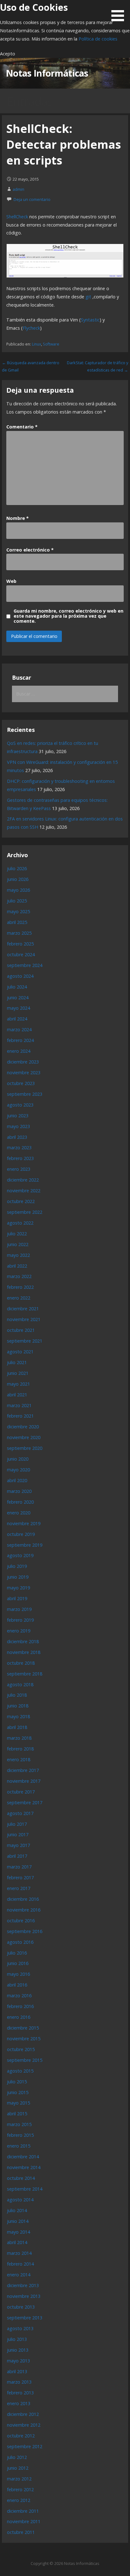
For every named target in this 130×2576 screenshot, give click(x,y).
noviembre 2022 (24, 1191)
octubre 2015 (21, 2049)
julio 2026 (17, 868)
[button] (120, 12)
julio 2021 (17, 1362)
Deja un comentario (32, 199)
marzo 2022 (19, 1276)
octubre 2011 (21, 2532)
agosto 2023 (20, 1105)
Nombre (18, 518)
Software (51, 344)
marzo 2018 (19, 1738)
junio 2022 (18, 1244)
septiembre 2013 (25, 2318)
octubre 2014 (21, 2178)
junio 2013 (18, 2350)
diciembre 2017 (23, 1770)
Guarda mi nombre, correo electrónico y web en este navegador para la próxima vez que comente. (68, 616)
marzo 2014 (19, 2253)
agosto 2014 (20, 2200)
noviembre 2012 (24, 2425)
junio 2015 (18, 2092)
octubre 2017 (21, 1792)
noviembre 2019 (24, 1523)
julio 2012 (17, 2457)
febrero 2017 (20, 1877)
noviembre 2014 (24, 2167)
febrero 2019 (20, 1620)
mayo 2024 (18, 1008)
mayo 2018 (18, 1716)
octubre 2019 (21, 1534)
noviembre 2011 (24, 2521)
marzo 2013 (19, 2382)
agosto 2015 (20, 2071)
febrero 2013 (20, 2393)
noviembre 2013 (24, 2296)
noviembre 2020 (24, 1437)
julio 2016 (17, 1953)
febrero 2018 (20, 1749)
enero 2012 (19, 2500)
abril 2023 (17, 1137)
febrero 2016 (20, 2006)
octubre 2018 (21, 1663)
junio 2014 (18, 2221)
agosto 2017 (20, 1813)
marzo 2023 (19, 1148)
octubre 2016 (21, 1921)
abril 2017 (17, 1856)
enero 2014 (19, 2275)
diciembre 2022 (23, 1180)
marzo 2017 (19, 1867)
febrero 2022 (20, 1287)
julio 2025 (17, 901)
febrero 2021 (20, 1416)
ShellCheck (17, 217)
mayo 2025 (18, 911)
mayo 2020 (18, 1470)
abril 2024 (17, 1019)
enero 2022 (19, 1298)
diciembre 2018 (23, 1641)
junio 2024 (18, 998)
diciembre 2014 (23, 2157)
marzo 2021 (19, 1405)
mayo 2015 (18, 2103)
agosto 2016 (20, 1942)
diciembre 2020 (23, 1427)
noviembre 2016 (24, 1910)
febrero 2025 (20, 944)
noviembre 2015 (24, 2039)
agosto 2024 (20, 976)
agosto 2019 (20, 1555)
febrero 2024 (20, 1040)
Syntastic (90, 320)
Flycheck (31, 328)
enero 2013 (19, 2403)
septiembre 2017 (25, 1803)
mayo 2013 (18, 2361)
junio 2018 (18, 1706)
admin (18, 189)
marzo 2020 (19, 1491)
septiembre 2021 (25, 1341)
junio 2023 (18, 1116)
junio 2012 (18, 2468)
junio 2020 (18, 1459)
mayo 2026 (18, 890)
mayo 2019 (18, 1588)
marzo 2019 (19, 1609)
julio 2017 (17, 1824)
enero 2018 (19, 1759)
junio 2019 (18, 1577)
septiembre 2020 (25, 1448)
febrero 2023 (20, 1158)
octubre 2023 (21, 1083)
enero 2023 (19, 1169)
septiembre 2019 (25, 1545)
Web (11, 581)
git (88, 297)
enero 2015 (19, 2146)
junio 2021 (18, 1373)
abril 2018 (17, 1727)
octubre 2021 (21, 1330)
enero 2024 (19, 1051)
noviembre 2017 (24, 1781)
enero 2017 (19, 1888)
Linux (36, 344)
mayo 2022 (18, 1255)
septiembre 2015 (25, 2060)
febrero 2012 (20, 2489)
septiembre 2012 (25, 2446)
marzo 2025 (19, 933)
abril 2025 (17, 922)
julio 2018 (17, 1695)
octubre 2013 (21, 2307)
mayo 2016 (18, 1974)
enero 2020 (19, 1513)
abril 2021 (17, 1395)
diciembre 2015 (23, 2028)
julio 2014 (17, 2210)
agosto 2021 (20, 1352)
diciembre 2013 (23, 2285)
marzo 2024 (19, 1029)
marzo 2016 (19, 1996)
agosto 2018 (20, 1684)
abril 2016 (17, 1985)
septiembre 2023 (25, 1094)
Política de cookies (98, 39)
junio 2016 (18, 1963)
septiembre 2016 (25, 1931)
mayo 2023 (18, 1126)
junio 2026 (18, 879)
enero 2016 (19, 2017)
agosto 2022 (20, 1223)
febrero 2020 (20, 1502)
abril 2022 (17, 1266)
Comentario (22, 427)
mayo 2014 (18, 2232)
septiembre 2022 (25, 1212)
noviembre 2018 (24, 1652)
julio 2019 (17, 1566)
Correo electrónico (30, 550)
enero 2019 (19, 1631)
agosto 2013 (20, 2328)
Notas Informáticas (47, 73)
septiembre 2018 (25, 1674)
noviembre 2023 (24, 1073)
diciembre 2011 (23, 2511)
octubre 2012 (21, 2436)
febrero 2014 (20, 2264)
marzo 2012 (19, 2479)
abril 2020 (17, 1480)
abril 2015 (17, 2114)
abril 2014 (17, 2242)
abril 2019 (17, 1598)
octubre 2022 (21, 1201)
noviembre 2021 (24, 1319)
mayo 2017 (18, 1845)
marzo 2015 (19, 2124)
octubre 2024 (21, 954)
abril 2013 (17, 2371)
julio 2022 (17, 1234)
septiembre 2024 (25, 965)
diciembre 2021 (23, 1309)
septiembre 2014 (25, 2189)
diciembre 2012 (23, 2414)
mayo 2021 (18, 1384)
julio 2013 (17, 2339)
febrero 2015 (20, 2135)
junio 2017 (18, 1834)
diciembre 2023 (23, 1062)
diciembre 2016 (23, 1899)
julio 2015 (17, 2082)
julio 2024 (17, 987)
